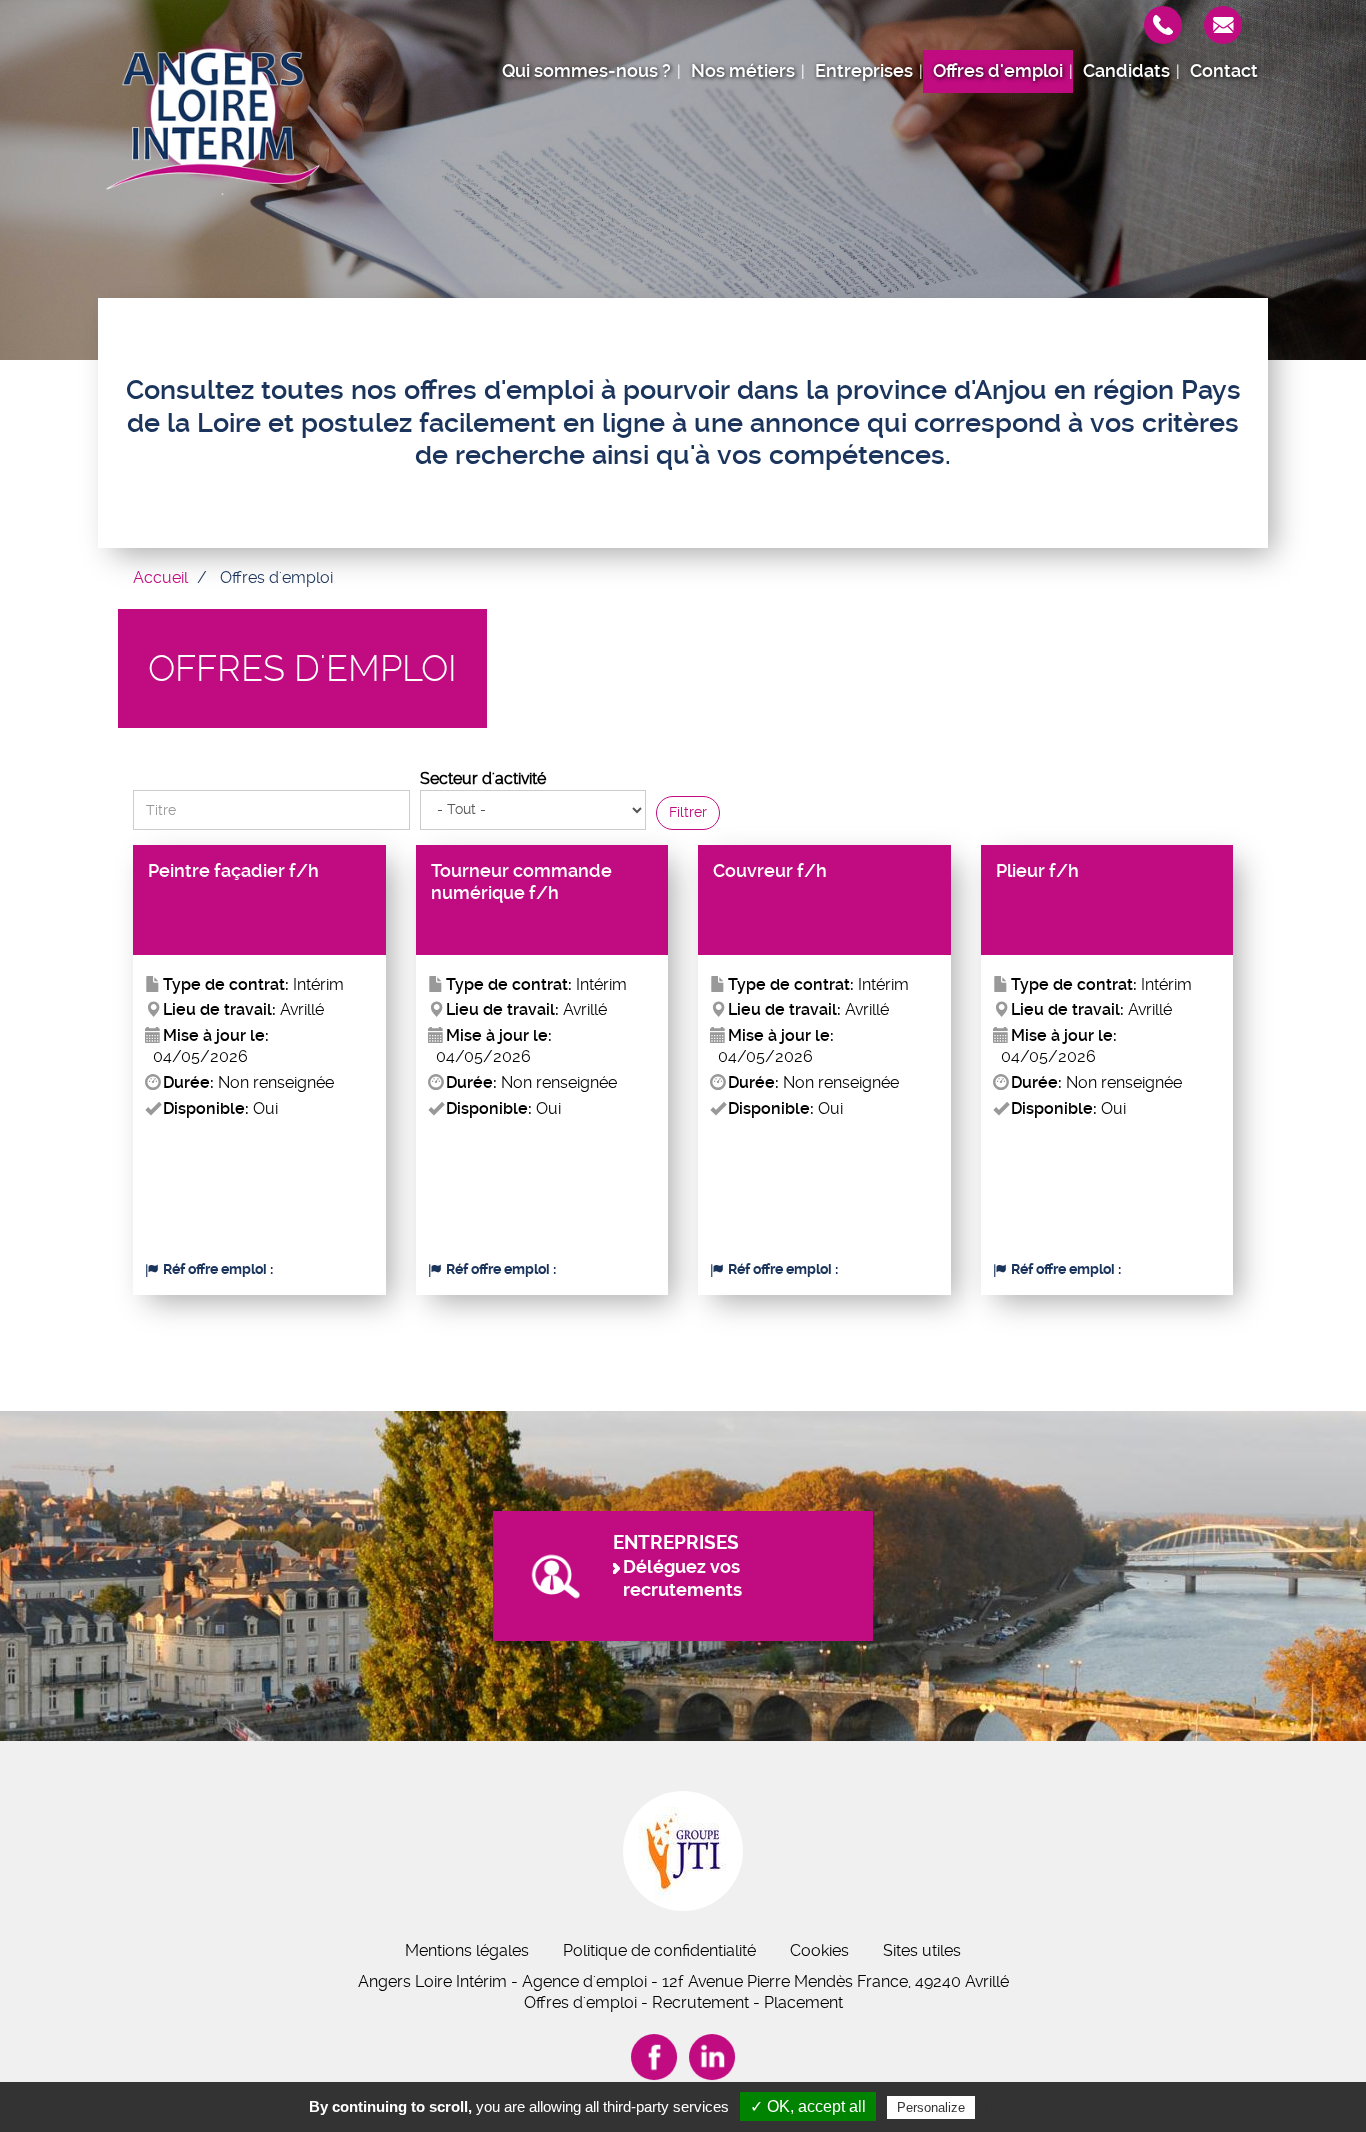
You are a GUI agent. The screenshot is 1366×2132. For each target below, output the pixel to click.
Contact (1224, 71)
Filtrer (688, 812)
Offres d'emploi (998, 71)
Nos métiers (743, 71)
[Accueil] (213, 115)
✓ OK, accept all (808, 2106)
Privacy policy (1028, 2107)
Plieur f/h (1037, 871)
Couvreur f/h (770, 871)
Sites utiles (922, 1950)
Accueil (160, 577)
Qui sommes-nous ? (586, 71)
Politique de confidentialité (659, 1950)
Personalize (931, 2107)
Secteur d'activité (483, 778)
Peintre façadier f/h (233, 871)
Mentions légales (467, 1950)
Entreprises (864, 71)
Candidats (1126, 71)
